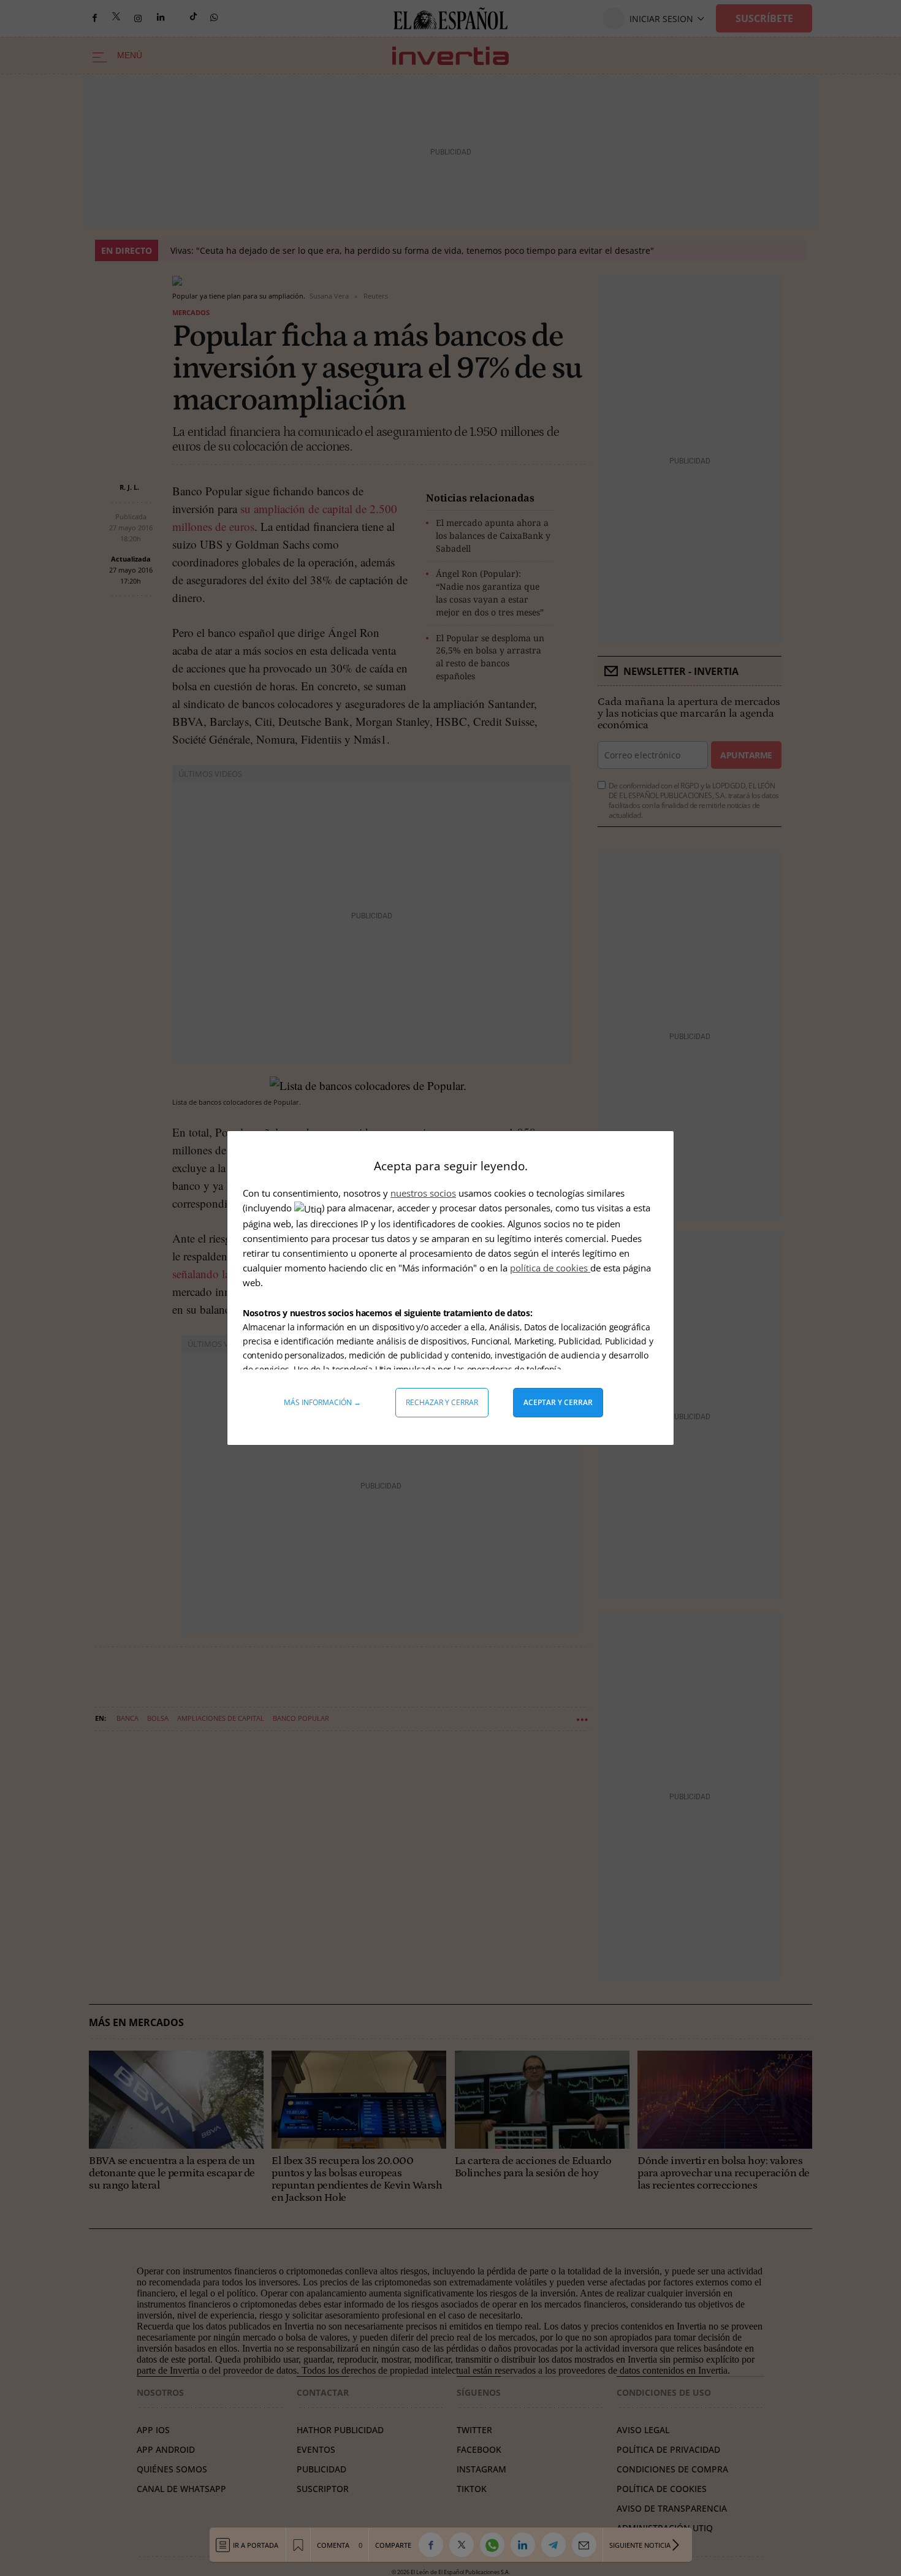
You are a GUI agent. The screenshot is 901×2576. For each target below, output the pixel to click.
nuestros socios (423, 1193)
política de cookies (550, 1268)
